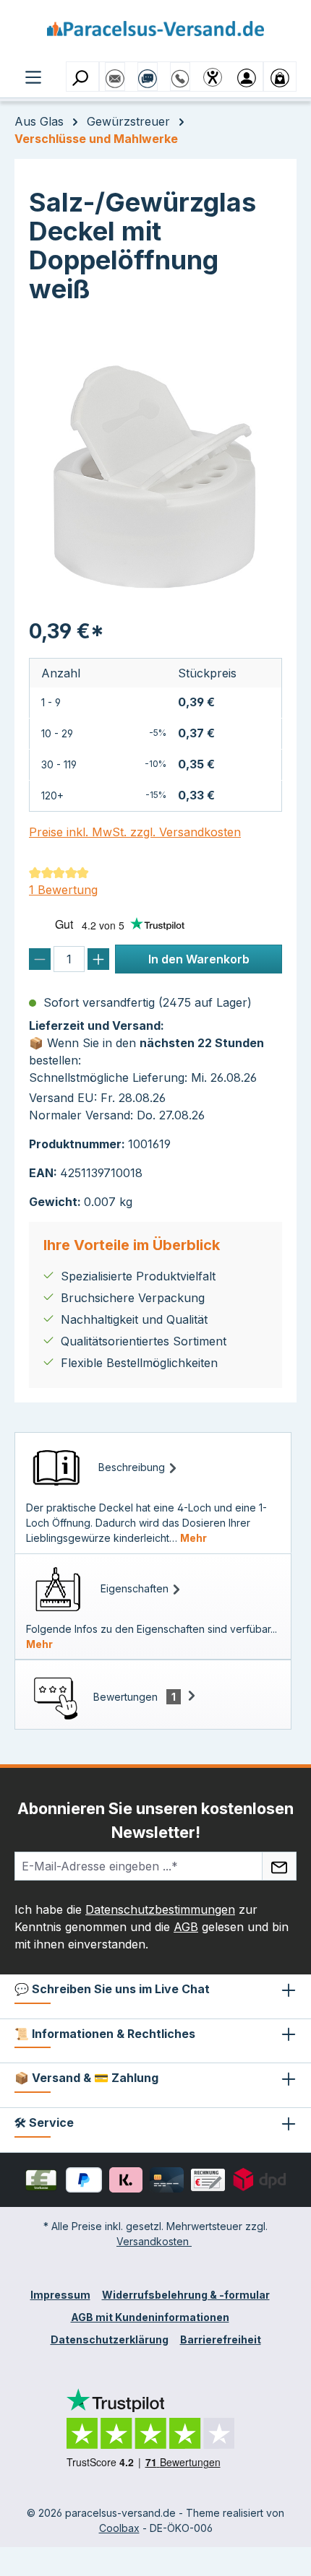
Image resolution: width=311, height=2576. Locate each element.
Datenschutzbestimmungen (160, 1909)
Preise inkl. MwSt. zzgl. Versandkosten (135, 832)
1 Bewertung (63, 890)
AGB (186, 1927)
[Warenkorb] (280, 77)
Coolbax (119, 2528)
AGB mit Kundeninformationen (150, 2317)
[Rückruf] (180, 71)
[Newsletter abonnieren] (279, 1866)
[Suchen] (82, 77)
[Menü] (33, 76)
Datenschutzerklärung (110, 2339)
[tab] (153, 1493)
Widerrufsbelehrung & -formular (186, 2295)
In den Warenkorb (199, 959)
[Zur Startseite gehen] (155, 34)
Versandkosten (154, 2241)
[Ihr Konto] (247, 77)
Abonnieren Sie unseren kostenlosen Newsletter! (155, 1820)
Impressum (60, 2295)
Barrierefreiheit (221, 2339)
